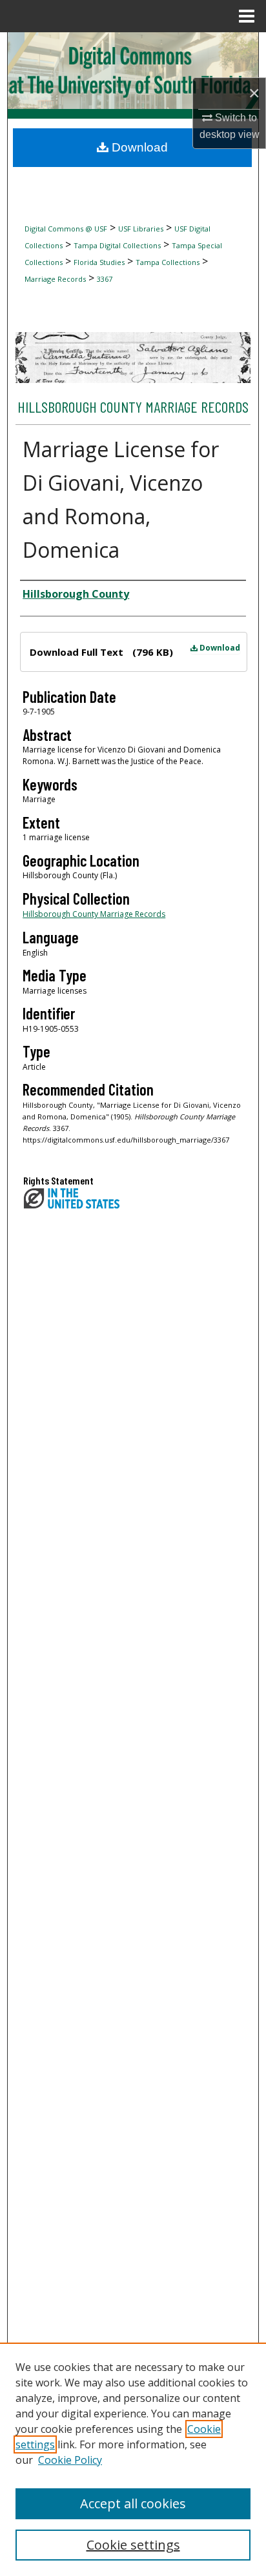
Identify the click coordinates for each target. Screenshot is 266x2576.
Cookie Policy (70, 2460)
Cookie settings (133, 2545)
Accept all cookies (133, 2503)
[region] (133, 2459)
